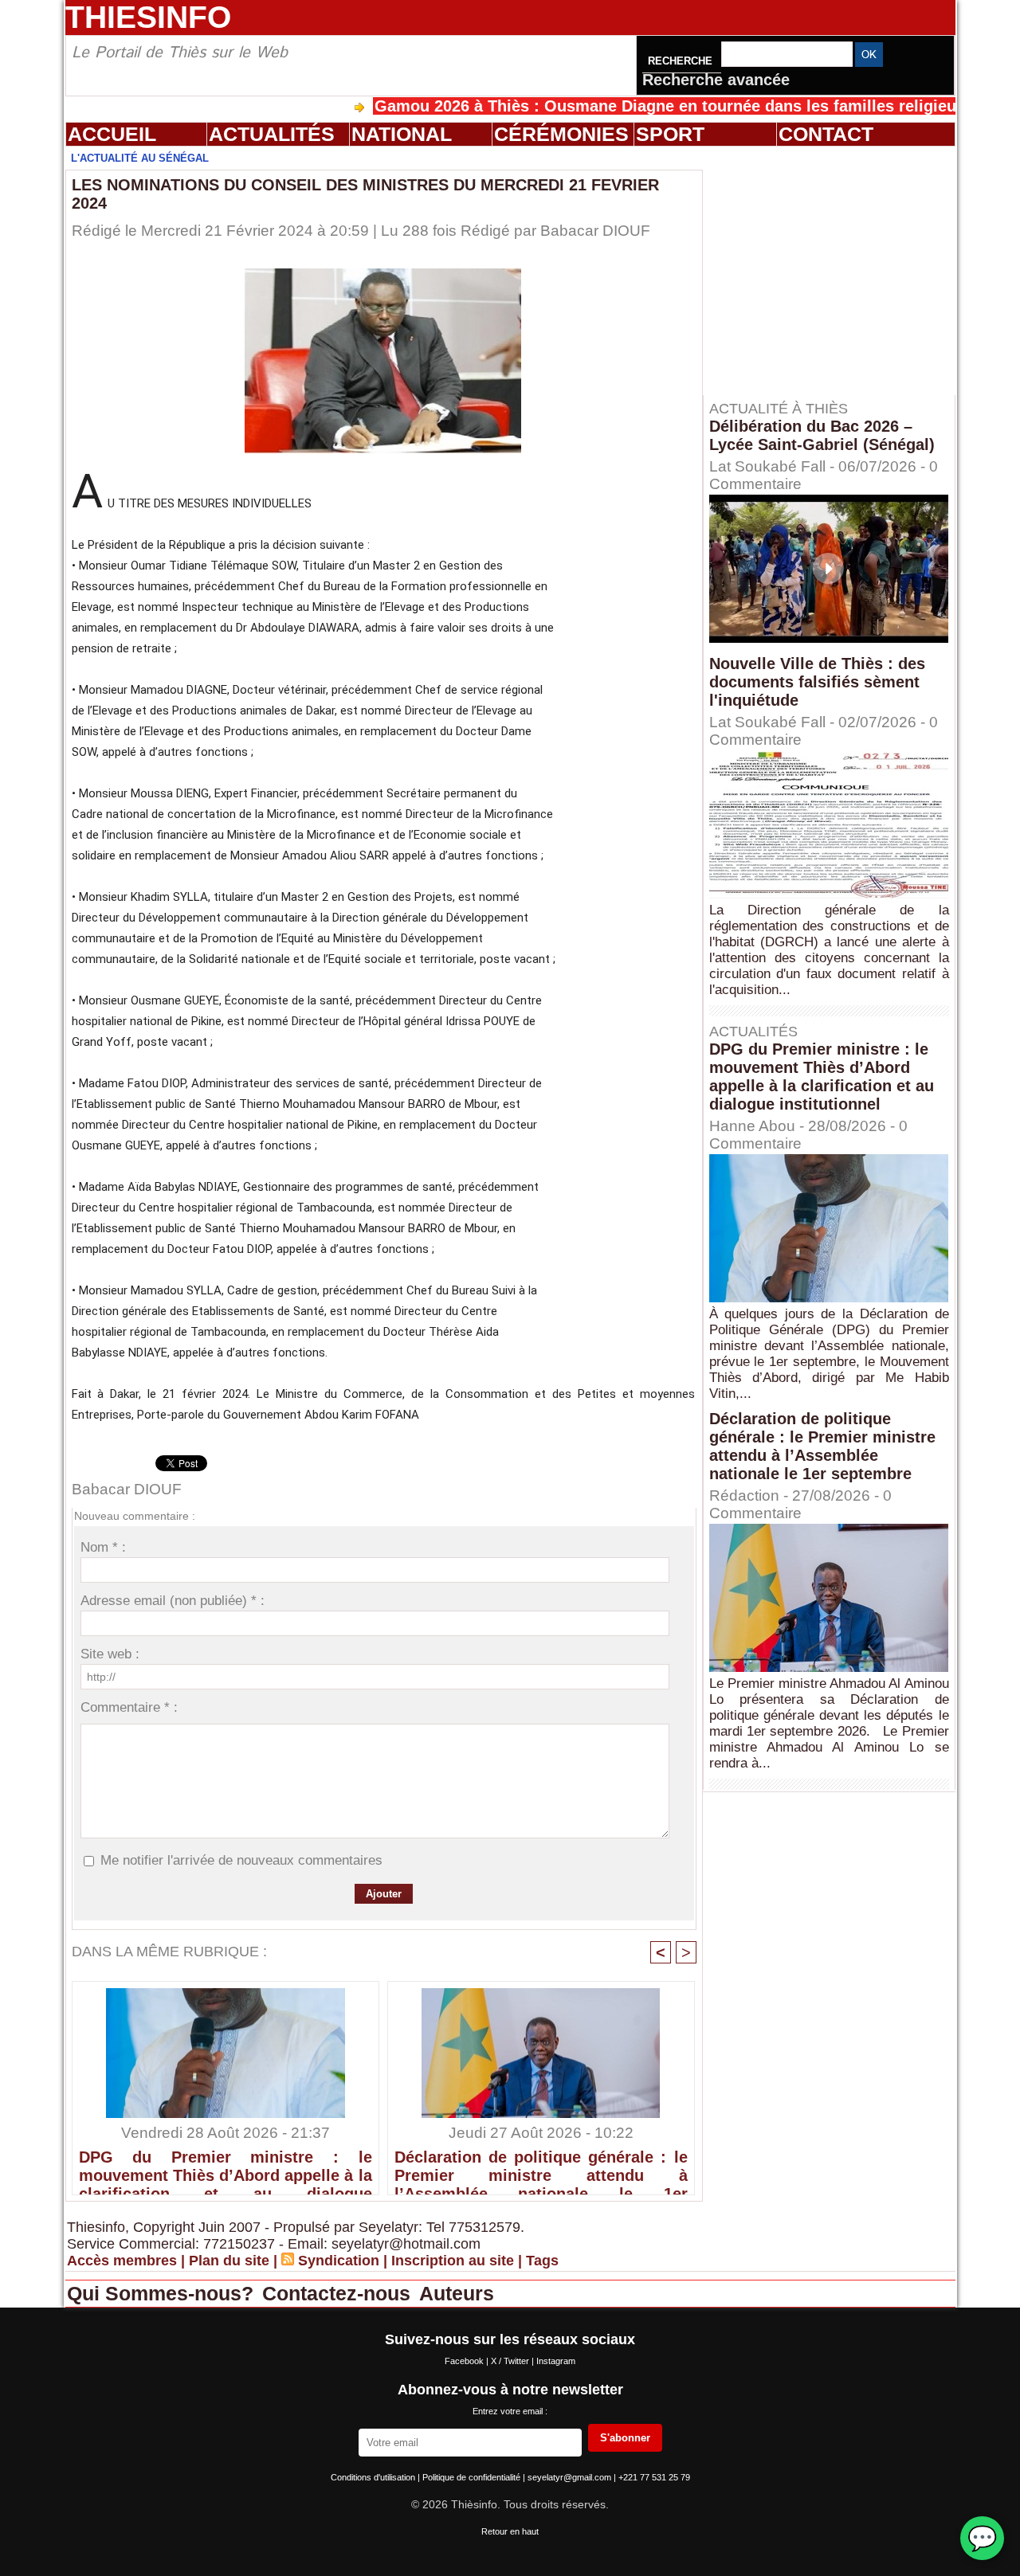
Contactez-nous (339, 2293)
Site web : (110, 1654)
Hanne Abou (752, 1126)
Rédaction (744, 1495)
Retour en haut (510, 2531)
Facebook (465, 2361)
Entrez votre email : (510, 2411)
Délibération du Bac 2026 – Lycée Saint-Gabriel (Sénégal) (822, 435)
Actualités (272, 134)
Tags (542, 2261)
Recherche (682, 61)
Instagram (556, 2361)
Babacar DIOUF (595, 231)
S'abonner (625, 2438)
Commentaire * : (129, 1707)
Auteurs (457, 2293)
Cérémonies (561, 134)
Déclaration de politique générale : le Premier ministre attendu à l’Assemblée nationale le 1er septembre (541, 2168)
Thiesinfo (148, 17)
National (402, 134)
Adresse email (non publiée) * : (173, 1601)
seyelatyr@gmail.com (571, 2477)
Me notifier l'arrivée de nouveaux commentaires (241, 1860)
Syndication (339, 2261)
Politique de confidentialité (473, 2477)
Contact (826, 134)
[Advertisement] (837, 270)
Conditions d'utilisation (374, 2477)
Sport (670, 134)
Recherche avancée (716, 80)
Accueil (112, 134)
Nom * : (103, 1547)
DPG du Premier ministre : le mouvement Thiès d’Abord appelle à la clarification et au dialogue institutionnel (226, 2168)
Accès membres (122, 2261)
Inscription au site (453, 2261)
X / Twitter (511, 2361)
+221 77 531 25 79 (654, 2477)
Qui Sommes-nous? (163, 2293)
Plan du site (229, 2261)
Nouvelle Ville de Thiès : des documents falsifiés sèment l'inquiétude (817, 682)
